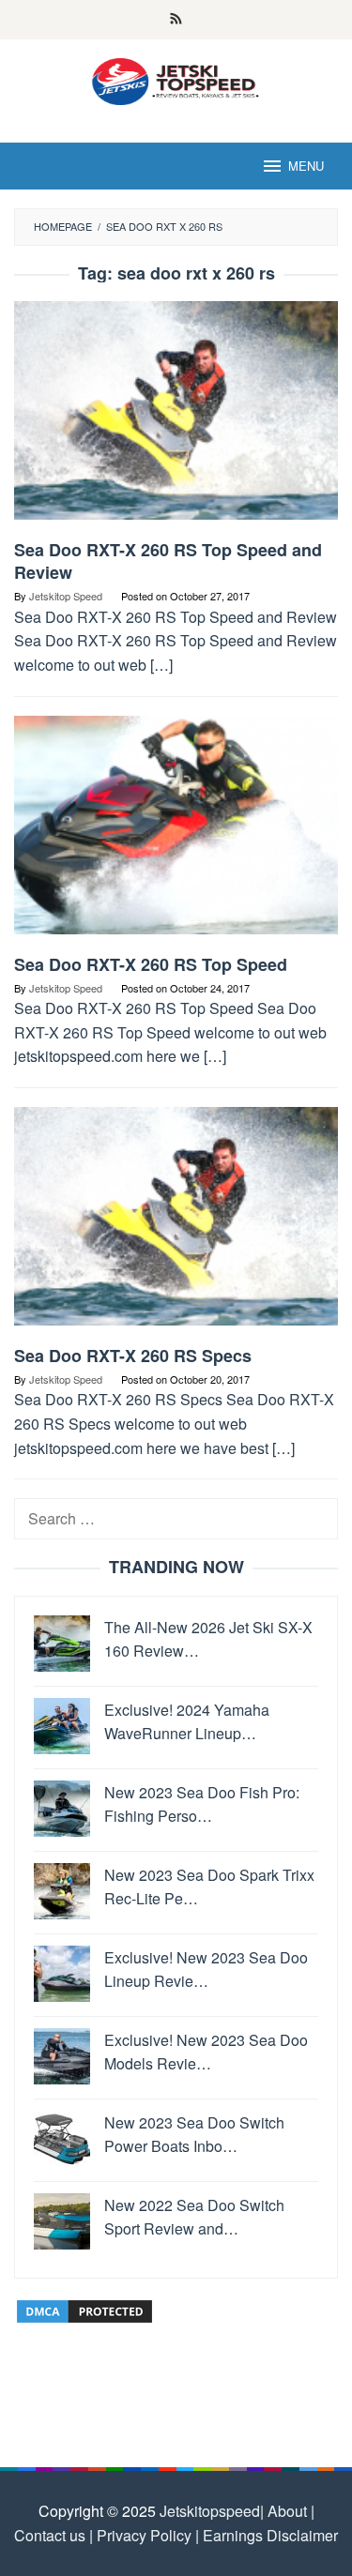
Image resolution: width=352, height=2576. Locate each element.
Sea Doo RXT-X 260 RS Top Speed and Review (168, 561)
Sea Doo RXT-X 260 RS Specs (133, 1356)
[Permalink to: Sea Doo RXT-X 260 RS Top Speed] (176, 832)
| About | (287, 2511)
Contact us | (54, 2535)
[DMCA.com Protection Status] (84, 2309)
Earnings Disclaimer (268, 2535)
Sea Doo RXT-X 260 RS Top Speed (151, 964)
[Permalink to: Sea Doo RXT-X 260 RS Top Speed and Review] (176, 418)
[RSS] (176, 20)
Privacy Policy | (146, 2535)
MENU (306, 166)
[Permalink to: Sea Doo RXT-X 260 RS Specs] (176, 1224)
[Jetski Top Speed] (176, 79)
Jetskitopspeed (210, 2511)
